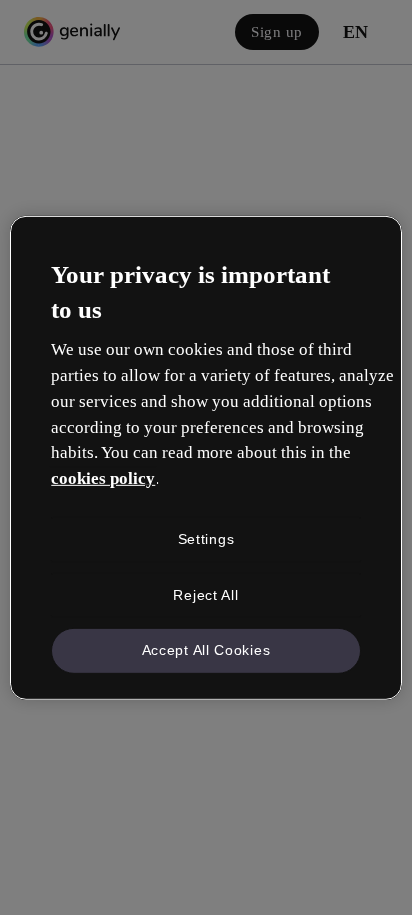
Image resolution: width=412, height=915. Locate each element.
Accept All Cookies (206, 650)
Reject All (205, 594)
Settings (206, 539)
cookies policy (103, 478)
